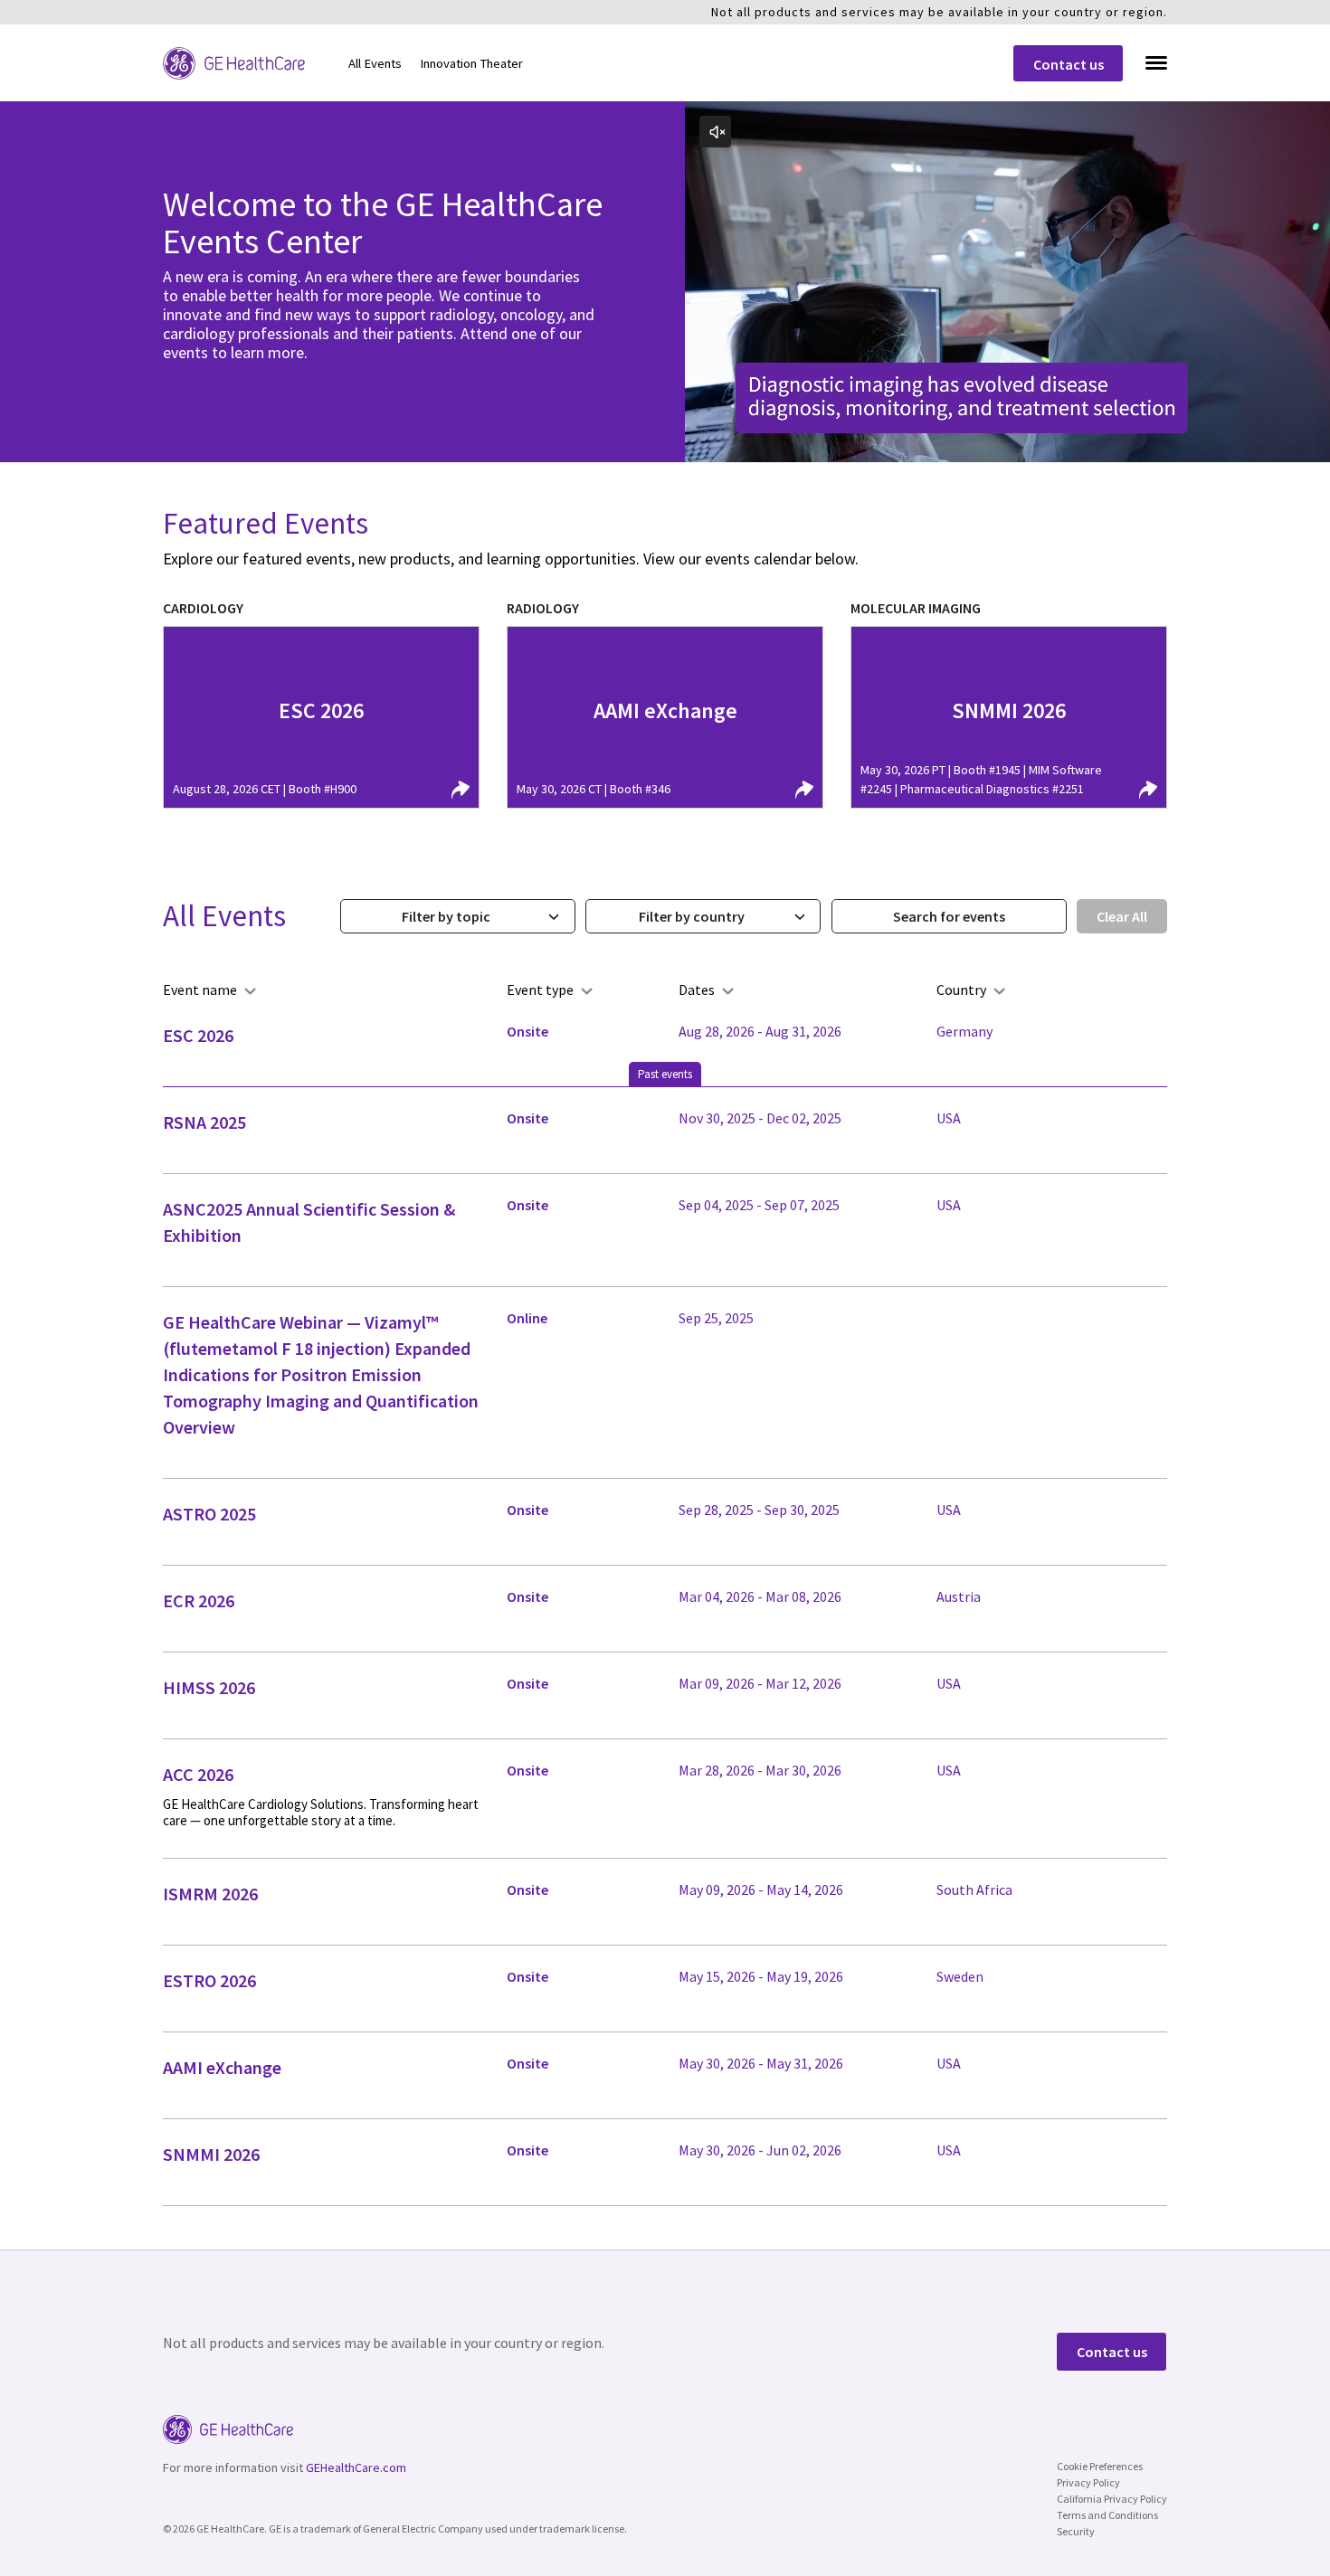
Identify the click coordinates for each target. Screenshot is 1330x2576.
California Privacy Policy (1112, 2499)
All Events (375, 63)
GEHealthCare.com (356, 2467)
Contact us (1069, 64)
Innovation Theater (471, 63)
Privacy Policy (1088, 2482)
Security (1076, 2531)
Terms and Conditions (1107, 2515)
